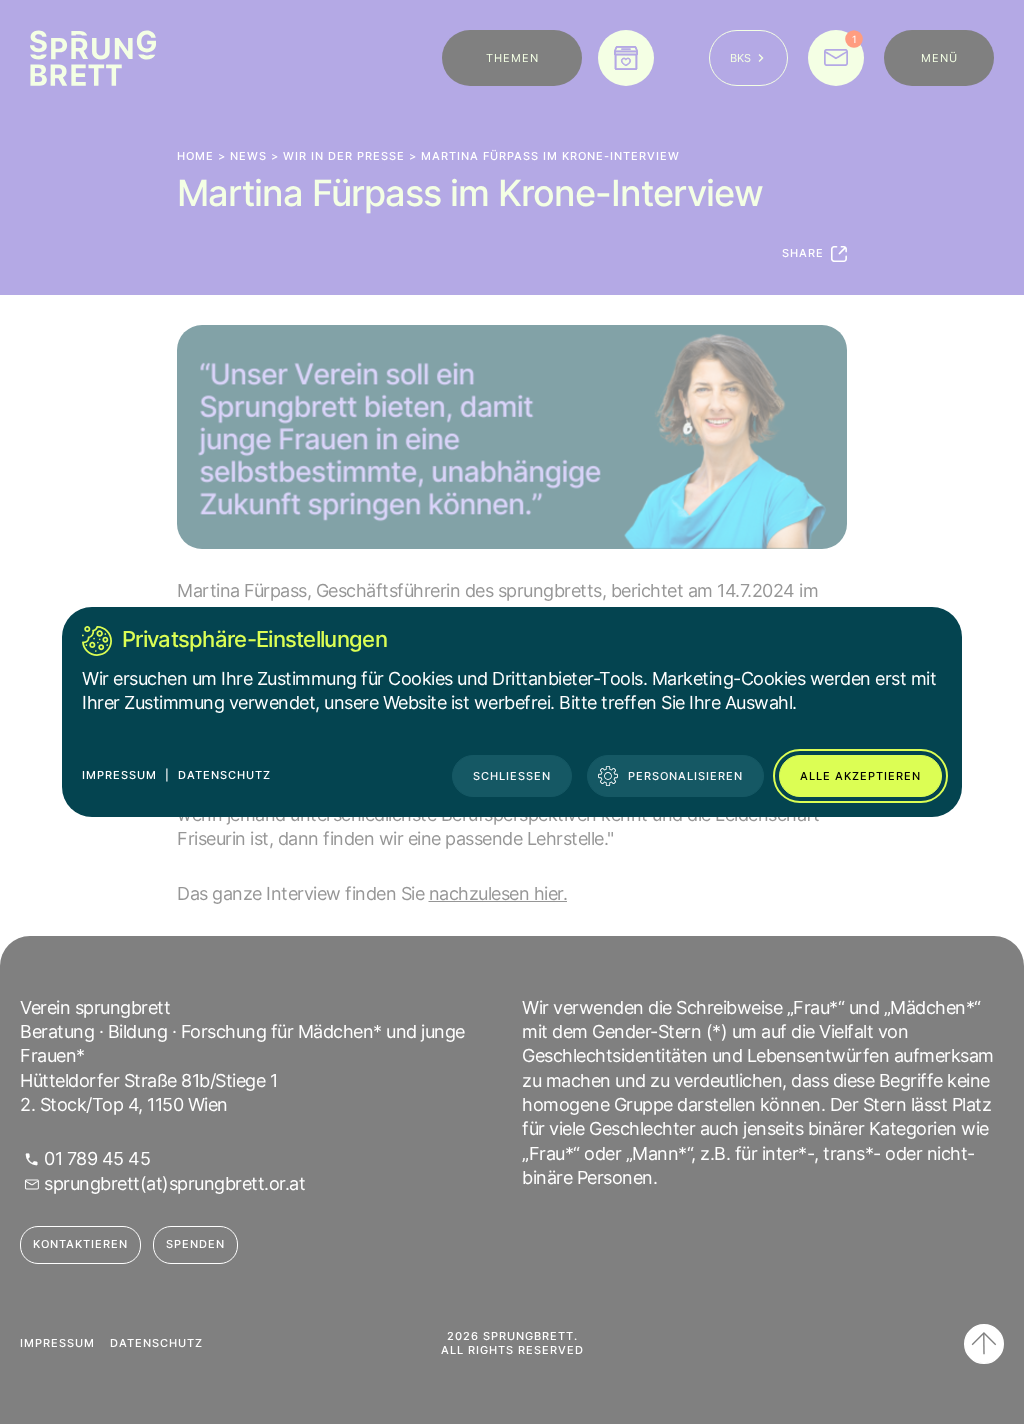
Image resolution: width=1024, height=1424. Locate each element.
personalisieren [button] (685, 776)
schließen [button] (512, 776)
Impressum (119, 775)
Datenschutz (224, 775)
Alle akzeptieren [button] (860, 776)
